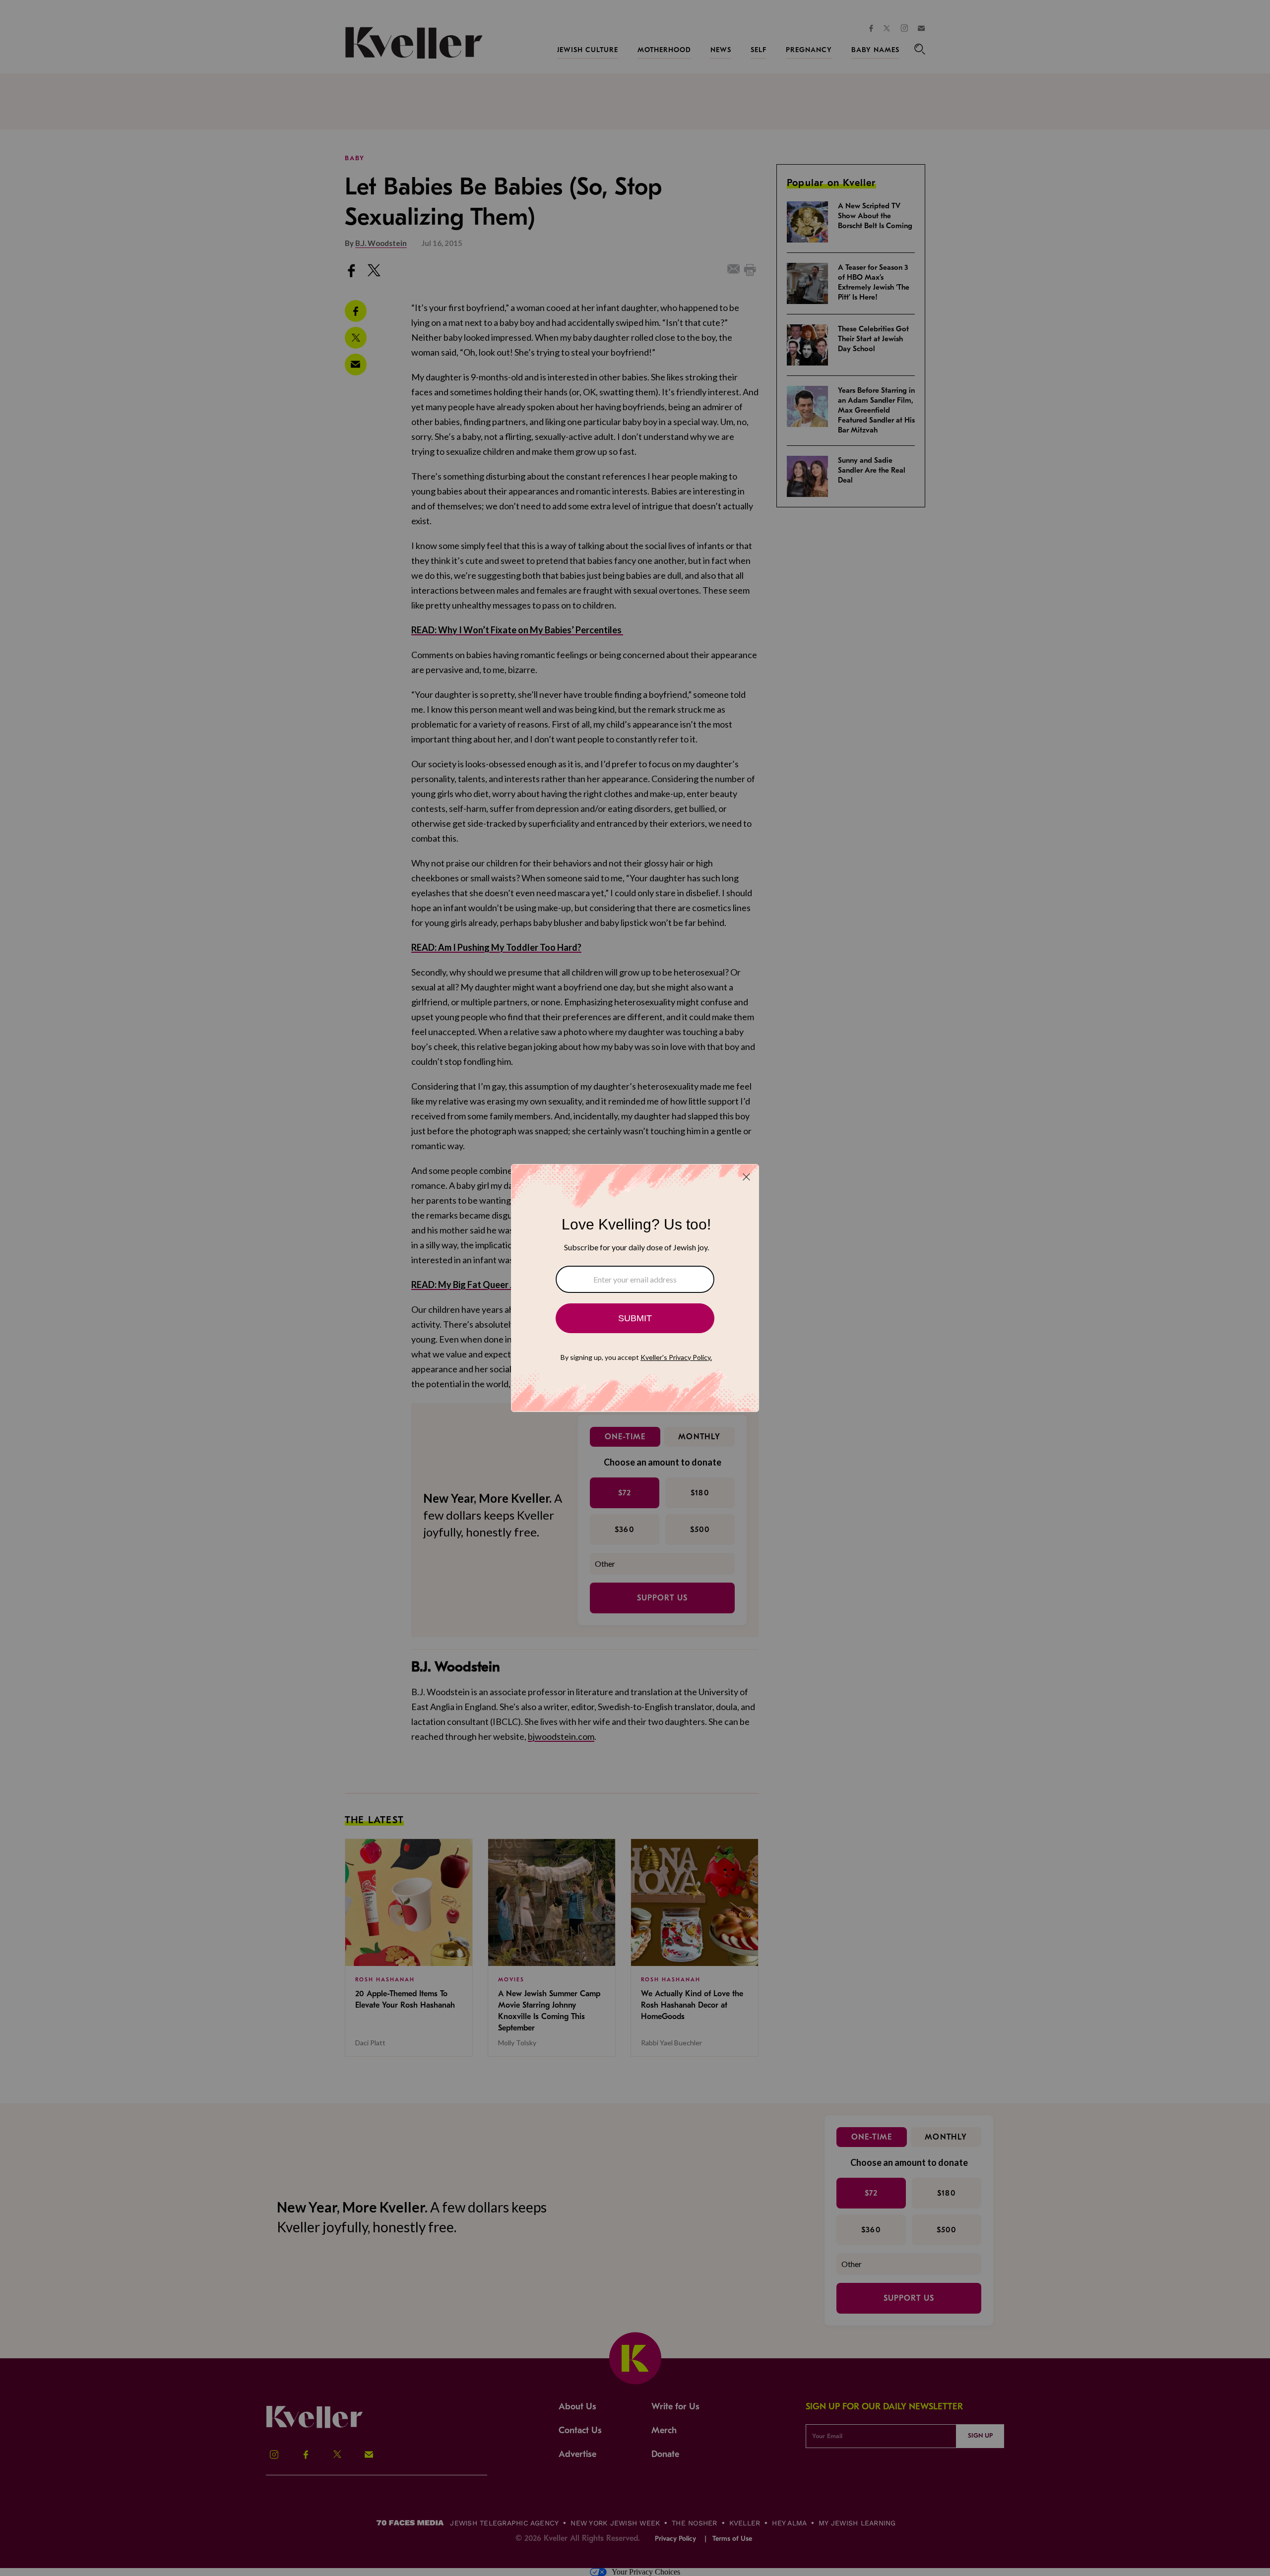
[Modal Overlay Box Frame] (635, 1288)
